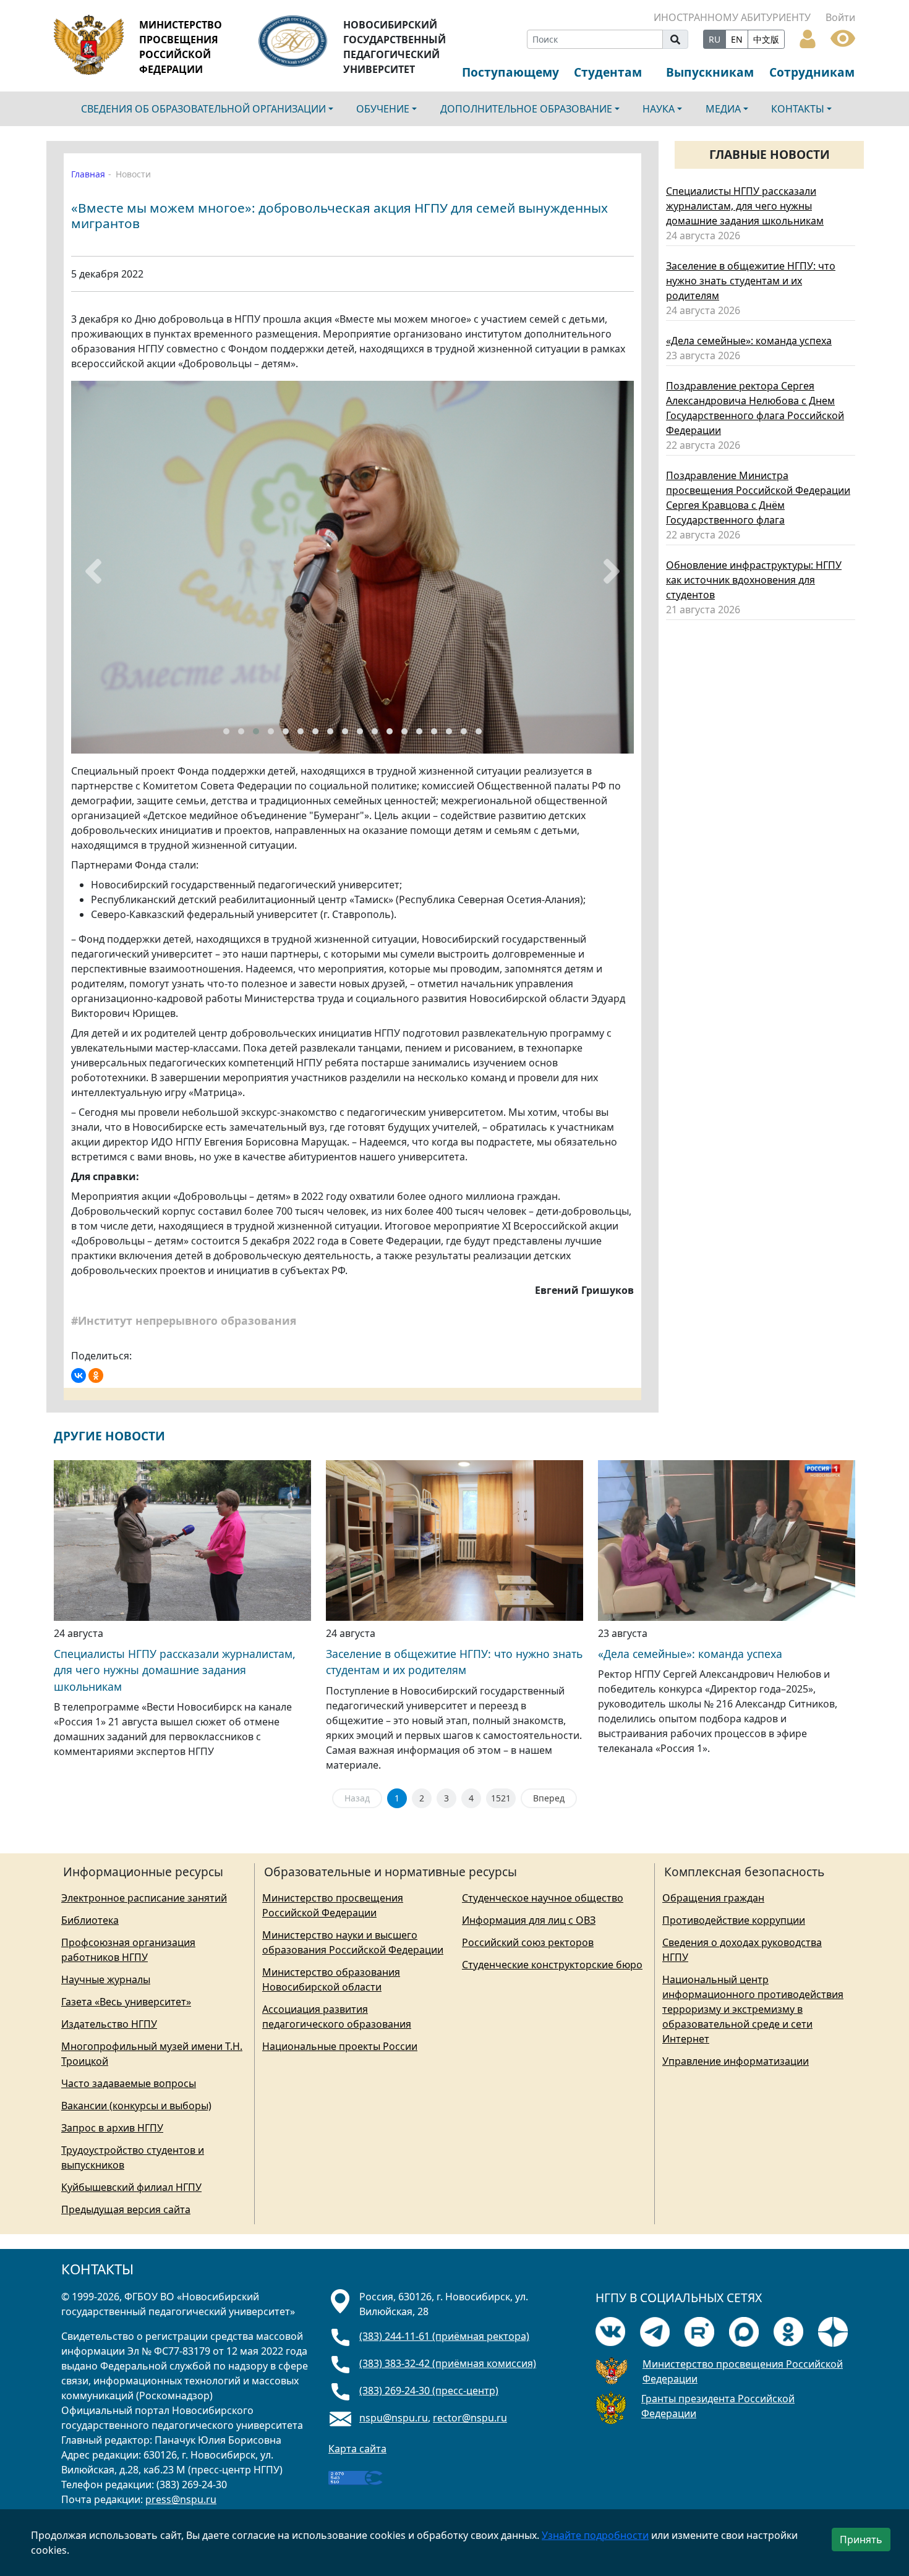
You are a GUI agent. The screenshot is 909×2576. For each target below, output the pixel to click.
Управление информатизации (736, 2061)
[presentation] (93, 571)
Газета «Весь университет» (126, 2002)
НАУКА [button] (659, 109)
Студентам (608, 72)
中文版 (766, 39)
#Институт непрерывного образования (185, 1320)
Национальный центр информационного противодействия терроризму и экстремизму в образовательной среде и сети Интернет (753, 2009)
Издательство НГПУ (109, 2024)
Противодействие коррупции (734, 1920)
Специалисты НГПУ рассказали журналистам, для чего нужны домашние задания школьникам (745, 206)
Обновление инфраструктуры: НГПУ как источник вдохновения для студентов (754, 580)
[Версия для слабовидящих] (843, 37)
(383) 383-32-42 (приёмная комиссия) (448, 2363)
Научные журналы (106, 1979)
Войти (840, 17)
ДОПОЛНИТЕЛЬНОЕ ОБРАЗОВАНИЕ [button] (526, 109)
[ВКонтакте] (79, 1375)
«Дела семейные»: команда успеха (749, 341)
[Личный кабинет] (808, 38)
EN (737, 39)
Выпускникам (710, 72)
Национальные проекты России (340, 2046)
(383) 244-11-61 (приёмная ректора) (444, 2336)
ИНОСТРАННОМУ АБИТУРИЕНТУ (732, 17)
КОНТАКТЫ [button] (798, 109)
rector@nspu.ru (470, 2418)
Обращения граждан (713, 1898)
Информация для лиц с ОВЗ (529, 1920)
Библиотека (90, 1920)
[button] (226, 731)
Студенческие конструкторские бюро (552, 1965)
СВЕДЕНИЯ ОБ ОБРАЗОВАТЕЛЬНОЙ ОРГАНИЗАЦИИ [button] (203, 109)
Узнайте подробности (595, 2535)
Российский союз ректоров (528, 1942)
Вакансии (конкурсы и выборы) (136, 2106)
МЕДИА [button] (723, 109)
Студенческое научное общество (543, 1898)
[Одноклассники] (96, 1375)
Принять (861, 2540)
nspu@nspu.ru (394, 2418)
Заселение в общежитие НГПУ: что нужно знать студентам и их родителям (751, 281)
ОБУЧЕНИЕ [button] (383, 109)
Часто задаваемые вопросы (129, 2083)
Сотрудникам (812, 72)
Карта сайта (357, 2449)
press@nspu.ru (181, 2499)
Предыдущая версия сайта (126, 2209)
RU (715, 39)
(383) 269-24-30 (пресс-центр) (429, 2391)
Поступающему (510, 72)
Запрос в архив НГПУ (112, 2128)
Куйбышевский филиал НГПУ (131, 2187)
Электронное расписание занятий (144, 1898)
